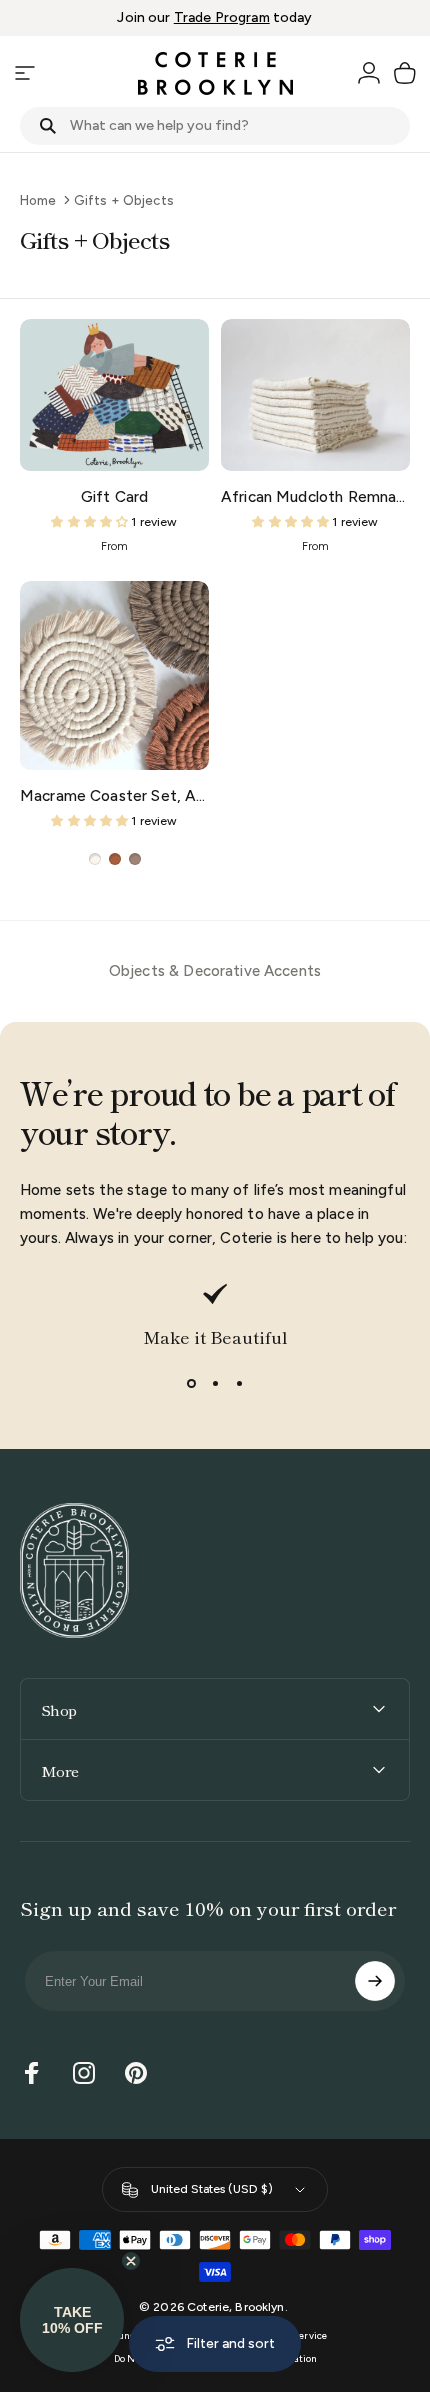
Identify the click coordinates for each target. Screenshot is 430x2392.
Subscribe (375, 1981)
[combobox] (215, 126)
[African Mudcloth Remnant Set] (315, 394)
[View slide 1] (191, 1383)
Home (38, 200)
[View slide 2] (215, 1383)
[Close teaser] (131, 2261)
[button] (72, 2320)
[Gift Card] (114, 394)
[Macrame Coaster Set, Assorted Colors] (114, 675)
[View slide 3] (239, 1383)
